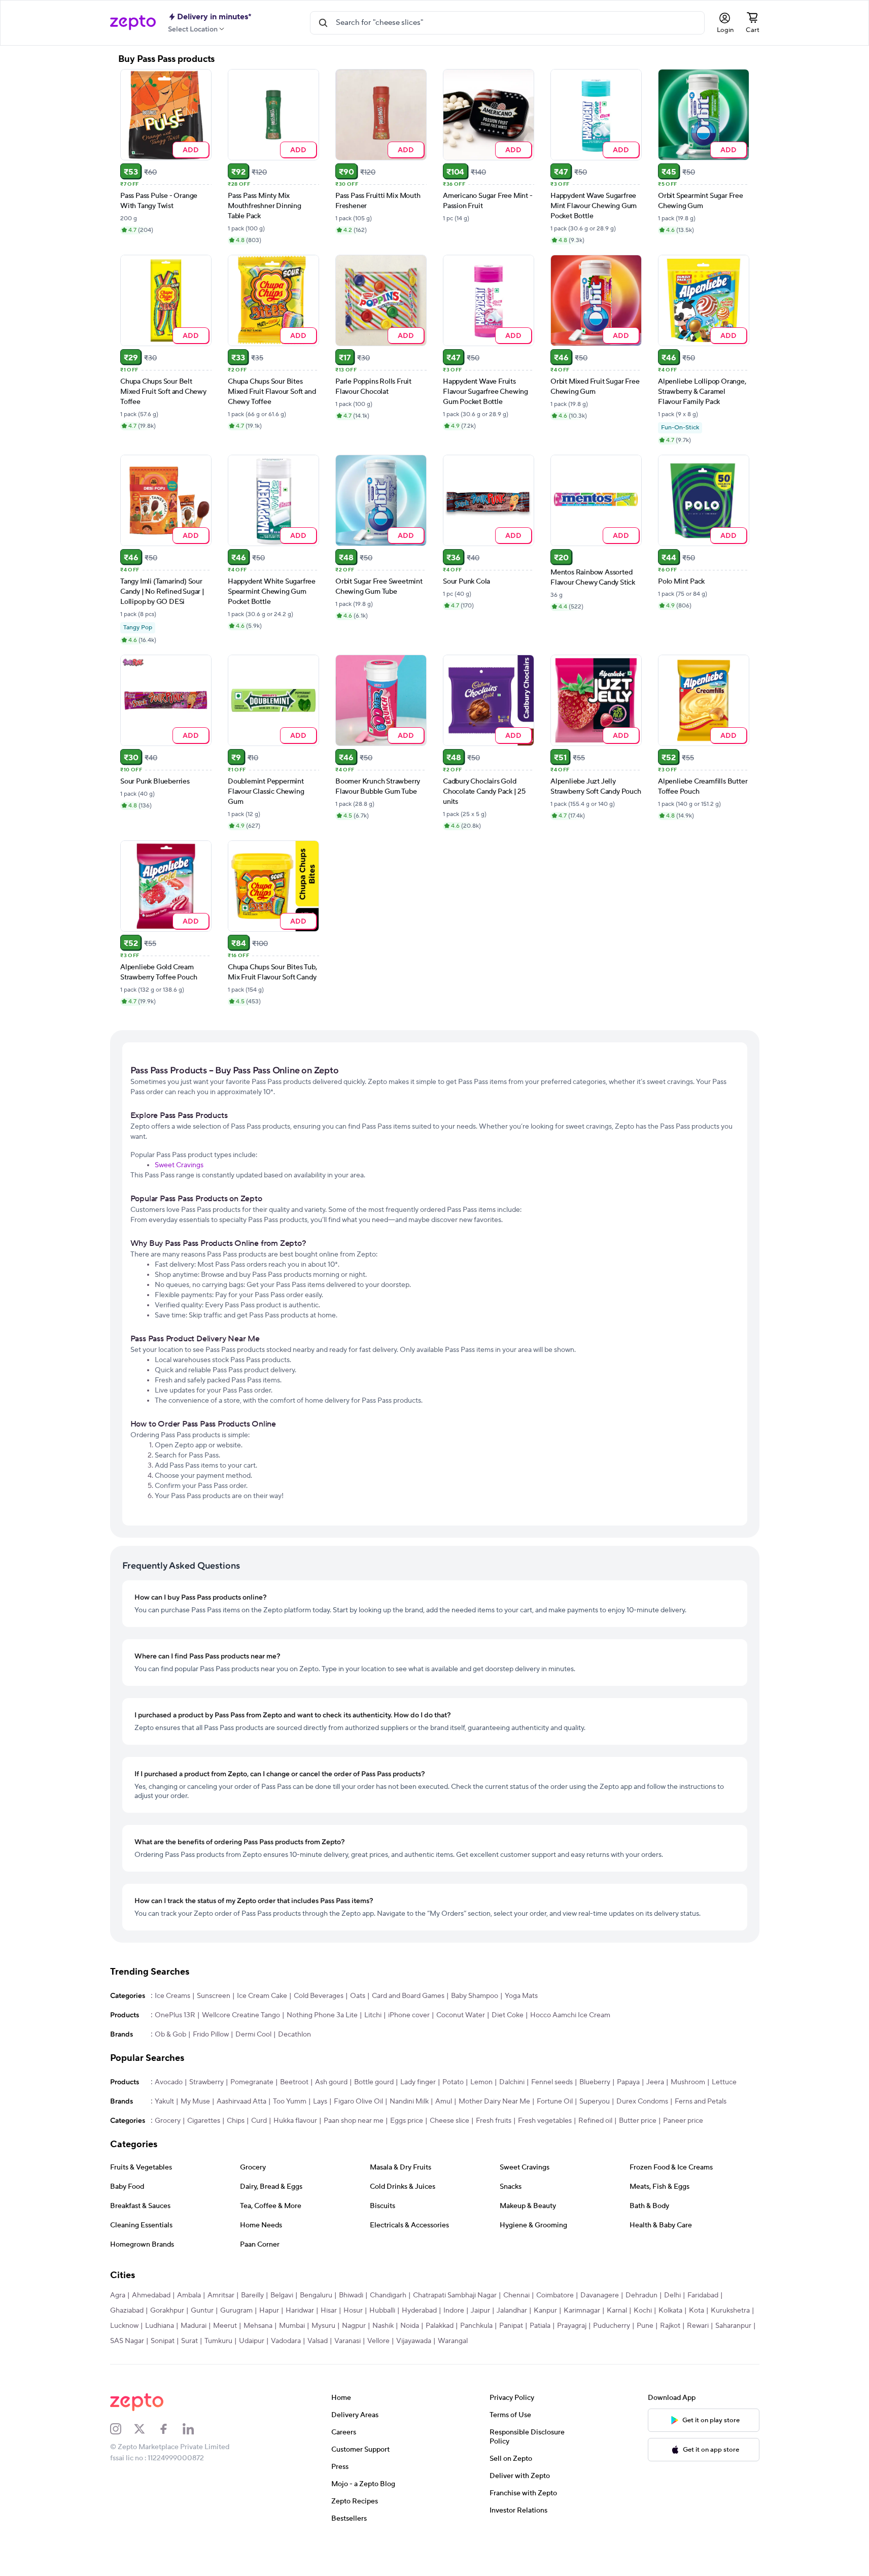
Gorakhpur (167, 2311)
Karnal (617, 2311)
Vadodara (286, 2341)
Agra (118, 2295)
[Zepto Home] (133, 23)
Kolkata (670, 2311)
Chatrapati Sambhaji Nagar (455, 2295)
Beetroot (294, 2082)
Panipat (511, 2326)
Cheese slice (449, 2121)
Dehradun (641, 2295)
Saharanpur (733, 2326)
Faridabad (703, 2295)
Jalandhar (512, 2311)
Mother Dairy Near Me (494, 2102)
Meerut (225, 2326)
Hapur (269, 2311)
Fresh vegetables (545, 2121)
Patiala (540, 2326)
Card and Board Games (408, 1996)
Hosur (353, 2311)
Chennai (516, 2295)
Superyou (595, 2102)
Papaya (628, 2082)
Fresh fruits (494, 2121)
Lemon (481, 2082)
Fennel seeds (552, 2082)
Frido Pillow (211, 2035)
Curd (259, 2121)
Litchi (373, 2015)
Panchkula (476, 2326)
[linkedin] (195, 2429)
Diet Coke (508, 2015)
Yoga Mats (521, 1996)
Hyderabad (419, 2311)
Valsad (318, 2341)
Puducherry (612, 2326)
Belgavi (282, 2295)
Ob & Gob (170, 2035)
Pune (645, 2326)
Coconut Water (461, 2015)
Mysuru (323, 2326)
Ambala (189, 2295)
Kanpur (545, 2311)
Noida (410, 2326)
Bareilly (252, 2295)
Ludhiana (160, 2326)
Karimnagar (582, 2311)
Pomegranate (252, 2082)
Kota (697, 2311)
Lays (320, 2102)
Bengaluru (316, 2295)
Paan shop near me (354, 2121)
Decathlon (294, 2035)
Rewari (698, 2326)
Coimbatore (555, 2295)
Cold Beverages (319, 1996)
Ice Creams (172, 1996)
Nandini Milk (409, 2102)
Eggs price (407, 2121)
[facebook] (170, 2429)
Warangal (453, 2341)
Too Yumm (290, 2102)
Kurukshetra (730, 2311)
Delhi (672, 2295)
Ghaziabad (127, 2311)
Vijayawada (414, 2341)
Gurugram (236, 2311)
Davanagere (600, 2295)
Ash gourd (331, 2082)
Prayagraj (572, 2326)
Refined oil (595, 2121)
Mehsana (258, 2326)
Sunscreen (214, 1996)
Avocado (169, 2082)
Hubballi (382, 2311)
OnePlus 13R (175, 2015)
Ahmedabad (151, 2295)
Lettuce (724, 2082)
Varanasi (347, 2341)
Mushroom (688, 2082)
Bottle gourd (374, 2082)
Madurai (194, 2326)
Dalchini (512, 2082)
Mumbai (292, 2326)
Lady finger (418, 2082)
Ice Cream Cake (262, 1996)
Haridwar (300, 2311)
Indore (454, 2311)
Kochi (643, 2311)
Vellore (378, 2341)
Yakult (164, 2102)
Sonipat (163, 2341)
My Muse (195, 2102)
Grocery (168, 2121)
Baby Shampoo (475, 1996)
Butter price (638, 2121)
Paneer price (683, 2121)
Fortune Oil (555, 2102)
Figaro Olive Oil (358, 2102)
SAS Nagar (127, 2341)
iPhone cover (409, 2015)
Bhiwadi (351, 2295)
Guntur (202, 2311)
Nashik (383, 2326)
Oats (358, 1996)
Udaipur (252, 2341)
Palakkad (440, 2326)
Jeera (655, 2082)
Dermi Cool (253, 2035)
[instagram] (122, 2429)
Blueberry (595, 2082)
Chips (236, 2121)
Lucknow (124, 2326)
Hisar (329, 2311)
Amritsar (221, 2295)
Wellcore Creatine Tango (241, 2015)
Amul (444, 2102)
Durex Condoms (642, 2102)
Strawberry (206, 2082)
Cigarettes (204, 2121)
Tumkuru (218, 2341)
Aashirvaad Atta (241, 2102)
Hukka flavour (295, 2121)
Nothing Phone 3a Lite (322, 2015)
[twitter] (146, 2429)
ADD (190, 149)
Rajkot (670, 2326)
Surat (189, 2341)
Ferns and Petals (701, 2102)
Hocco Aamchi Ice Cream (570, 2015)
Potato (453, 2082)
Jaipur (480, 2311)
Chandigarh (388, 2295)
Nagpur (354, 2326)
